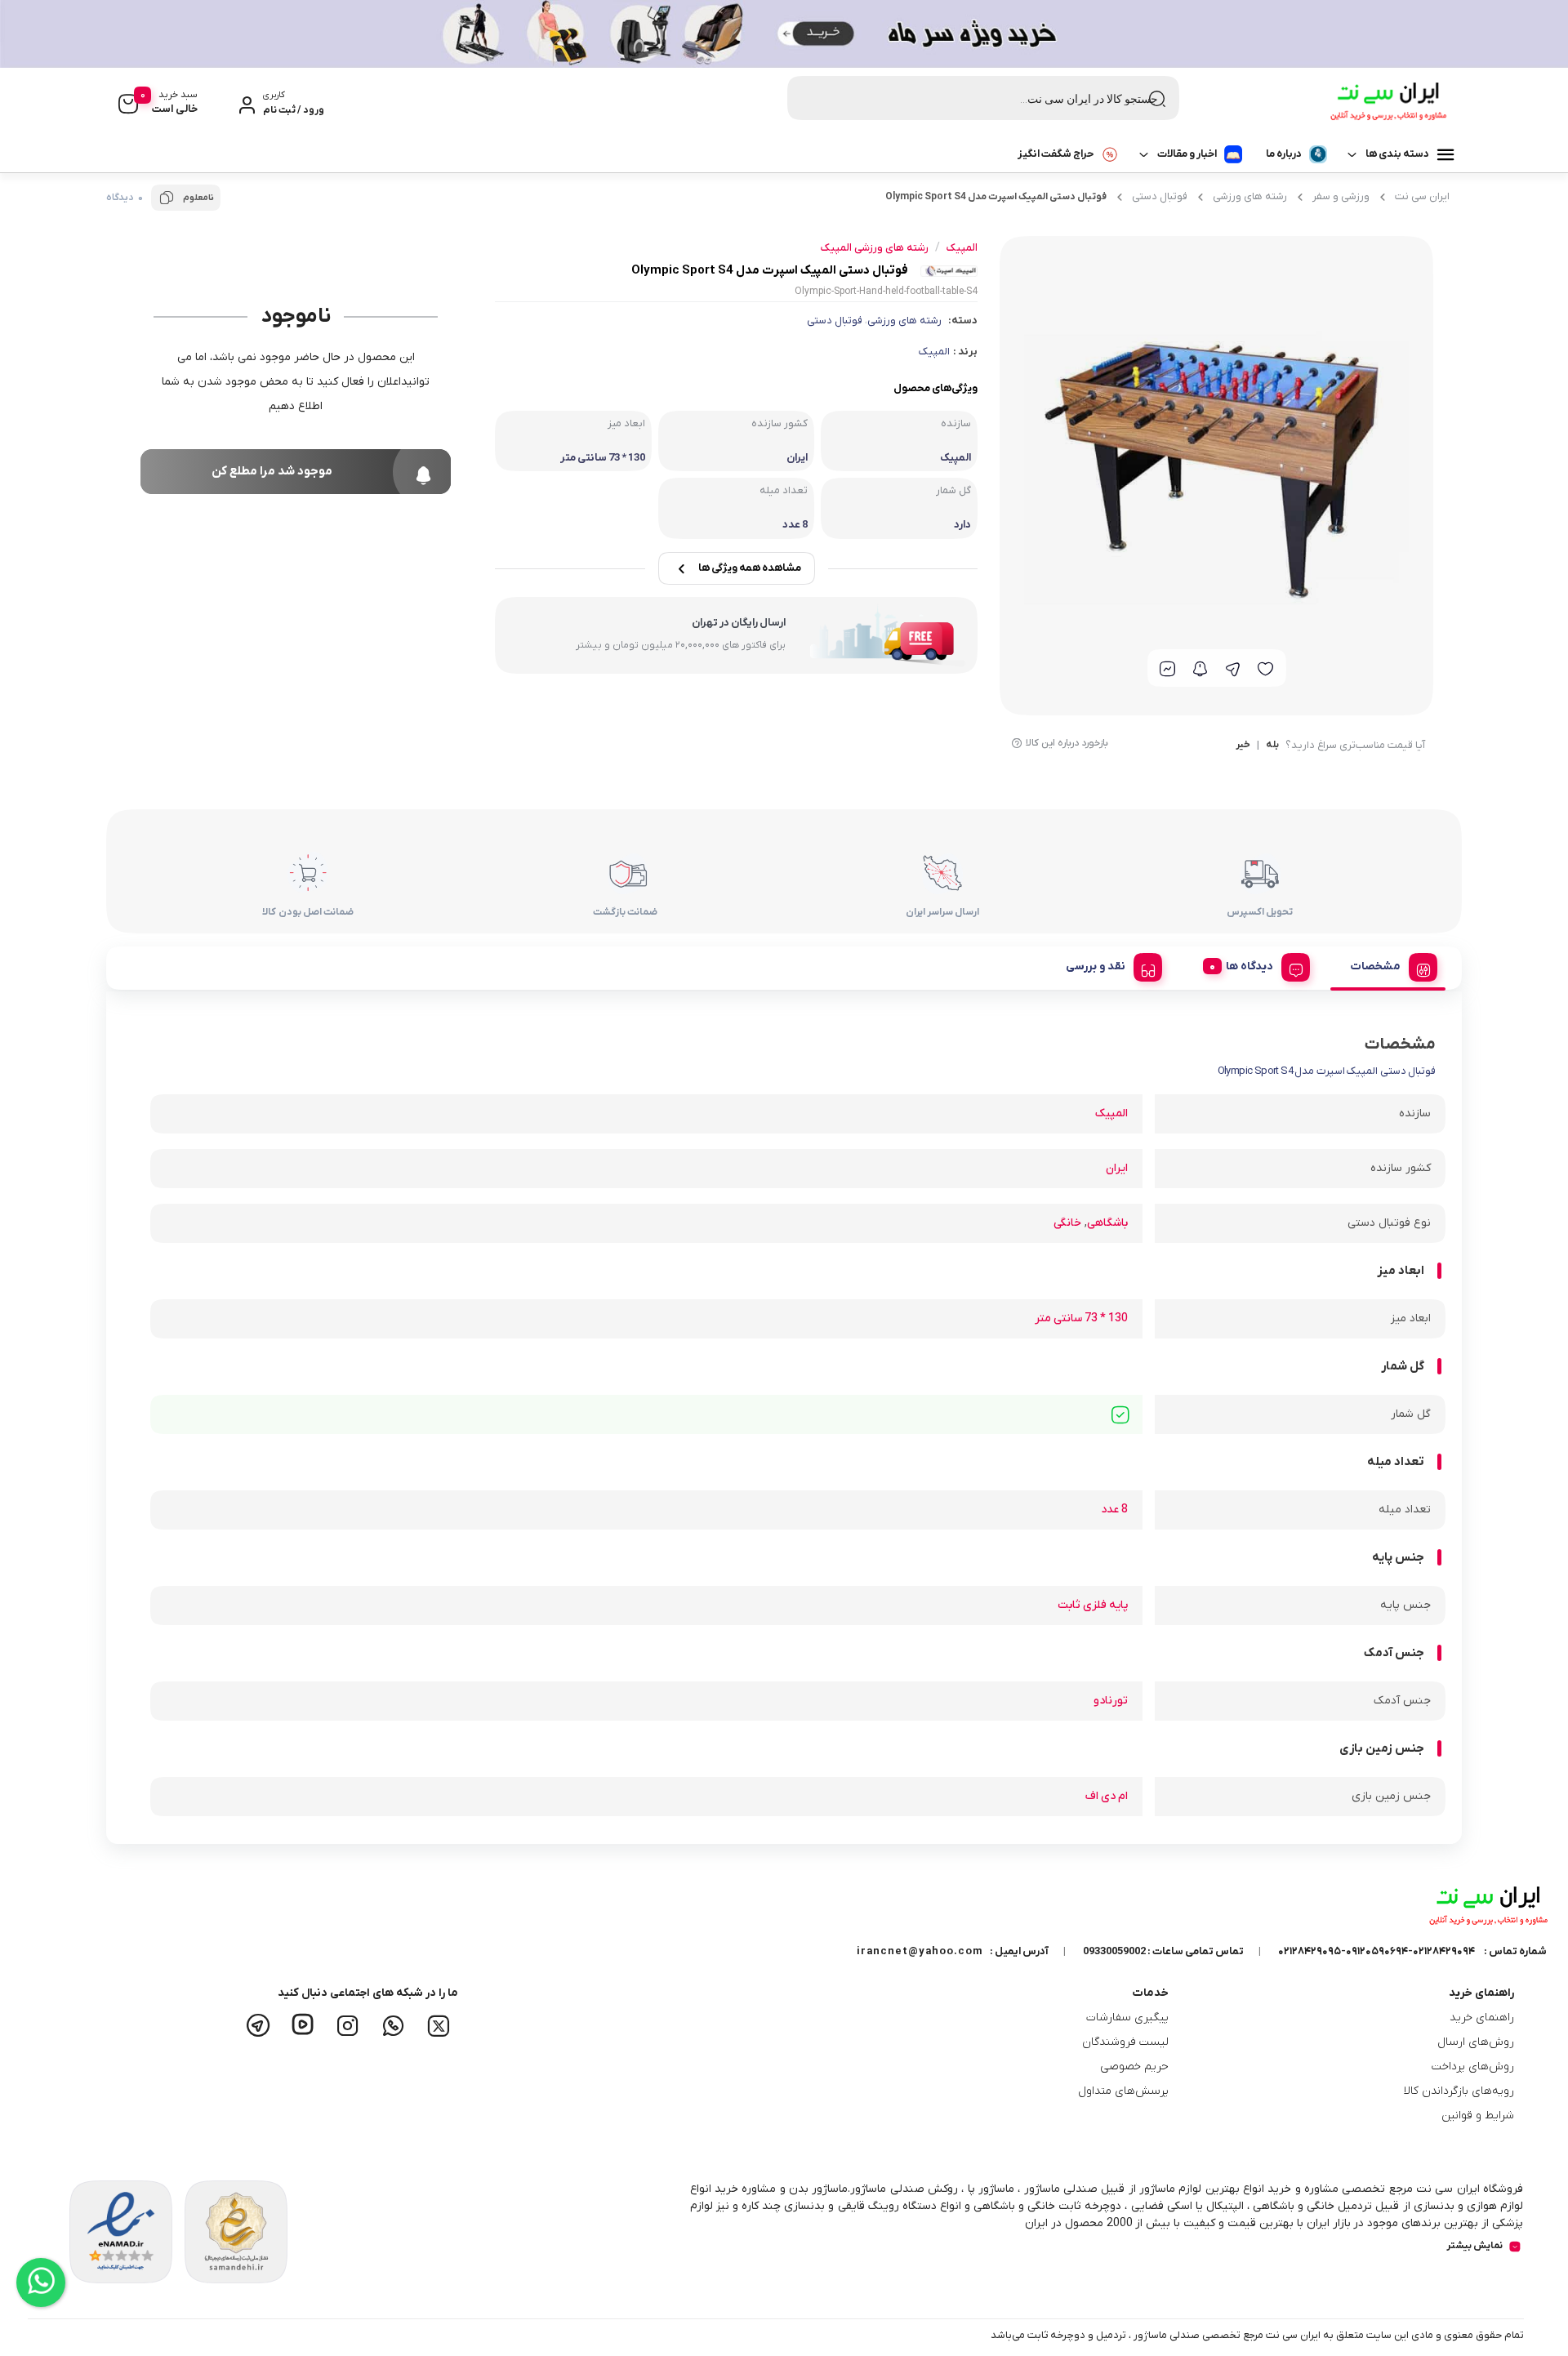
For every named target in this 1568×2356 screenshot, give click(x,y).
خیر (1243, 746)
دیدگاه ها (1249, 966)
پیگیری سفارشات (1127, 2018)
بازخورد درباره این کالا (1067, 743)
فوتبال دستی (1160, 196)
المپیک (934, 352)
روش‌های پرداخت (1473, 2067)
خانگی (1067, 1223)
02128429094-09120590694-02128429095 (1376, 1951)
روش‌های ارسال (1476, 2042)
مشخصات (1376, 966)
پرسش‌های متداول (1123, 2091)
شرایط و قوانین (1478, 2116)
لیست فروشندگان (1125, 2042)
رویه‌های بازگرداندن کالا (1459, 2091)
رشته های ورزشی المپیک (875, 248)
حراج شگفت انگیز (1056, 154)
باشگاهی (1107, 1223)
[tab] (1388, 964)
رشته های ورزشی (1250, 196)
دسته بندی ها (1397, 154)
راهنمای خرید (1482, 2018)
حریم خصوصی (1134, 2067)
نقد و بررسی (1096, 966)
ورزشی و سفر (1341, 196)
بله (1272, 746)
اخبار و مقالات (1187, 154)
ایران (1117, 1168)
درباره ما (1284, 154)
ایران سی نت (1422, 196)
